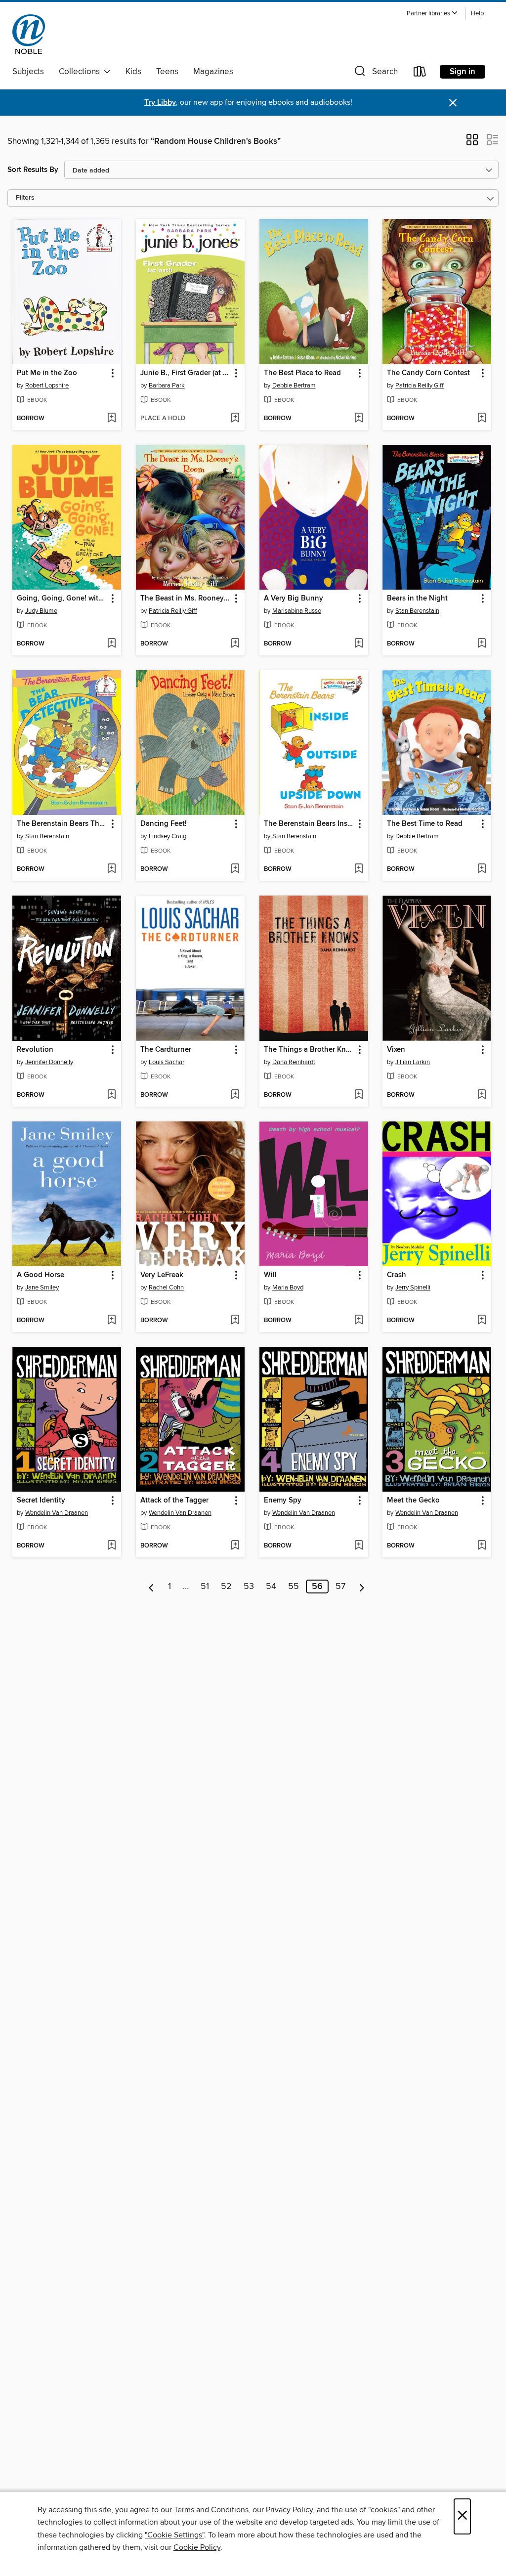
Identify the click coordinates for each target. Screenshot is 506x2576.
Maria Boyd (288, 1288)
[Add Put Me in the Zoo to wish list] (111, 419)
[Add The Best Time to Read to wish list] (482, 869)
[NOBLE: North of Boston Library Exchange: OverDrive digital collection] (29, 34)
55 (294, 1587)
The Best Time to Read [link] (425, 824)
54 (271, 1587)
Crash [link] (397, 1275)
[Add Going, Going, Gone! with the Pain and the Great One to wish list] (111, 644)
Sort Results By (33, 170)
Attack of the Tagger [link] (174, 1501)
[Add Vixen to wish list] (482, 1095)
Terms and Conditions (211, 2510)
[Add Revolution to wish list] (111, 1095)
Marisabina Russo (297, 611)
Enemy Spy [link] (283, 1501)
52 (226, 1587)
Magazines (213, 72)
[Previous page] (151, 1587)
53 (249, 1587)
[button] (432, 14)
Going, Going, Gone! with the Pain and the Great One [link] (62, 599)
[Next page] (362, 1587)
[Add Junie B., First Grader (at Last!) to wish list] (235, 419)
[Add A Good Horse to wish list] (111, 1321)
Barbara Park (167, 386)
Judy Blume (41, 611)
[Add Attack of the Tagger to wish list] (235, 1546)
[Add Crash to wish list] (482, 1321)
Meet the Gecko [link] (413, 1501)
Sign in (463, 72)
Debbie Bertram (294, 386)
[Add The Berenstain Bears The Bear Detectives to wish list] (111, 869)
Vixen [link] (396, 1050)
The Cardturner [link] (166, 1050)
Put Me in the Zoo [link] (47, 373)
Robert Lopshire (47, 386)
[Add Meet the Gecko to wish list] (482, 1546)
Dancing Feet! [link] (164, 824)
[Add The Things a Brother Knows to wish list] (358, 1095)
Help (477, 14)
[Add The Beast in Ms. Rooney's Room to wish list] (235, 644)
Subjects (28, 72)
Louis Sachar (167, 1062)
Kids (133, 72)
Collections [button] (81, 72)
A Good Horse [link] (41, 1275)
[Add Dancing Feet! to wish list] (235, 869)
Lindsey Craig (168, 836)
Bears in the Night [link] (417, 599)
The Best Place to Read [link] (302, 373)
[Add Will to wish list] (358, 1321)
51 (205, 1587)
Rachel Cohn (166, 1288)
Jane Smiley (42, 1288)
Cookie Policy (197, 2547)
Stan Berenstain (417, 611)
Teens (167, 72)
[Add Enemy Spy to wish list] (358, 1546)
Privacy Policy (289, 2510)
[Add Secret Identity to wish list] (111, 1546)
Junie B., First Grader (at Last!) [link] (186, 373)
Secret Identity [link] (41, 1501)
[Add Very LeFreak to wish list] (235, 1321)
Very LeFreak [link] (162, 1275)
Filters (25, 198)
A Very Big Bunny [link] (294, 599)
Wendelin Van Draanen (57, 1513)
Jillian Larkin (413, 1062)
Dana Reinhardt (294, 1062)
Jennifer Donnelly (49, 1062)
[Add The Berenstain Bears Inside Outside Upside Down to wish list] (358, 869)
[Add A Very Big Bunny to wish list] (358, 644)
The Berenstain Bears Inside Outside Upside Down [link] (309, 824)
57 (340, 1587)
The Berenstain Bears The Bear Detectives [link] (62, 824)
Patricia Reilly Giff (420, 386)
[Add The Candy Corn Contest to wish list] (482, 419)
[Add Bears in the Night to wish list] (482, 644)
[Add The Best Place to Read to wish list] (358, 419)
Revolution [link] (35, 1050)
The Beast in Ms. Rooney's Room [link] (186, 599)
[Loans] (420, 73)
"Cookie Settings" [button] (174, 2535)
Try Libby (160, 103)
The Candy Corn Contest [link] (428, 373)
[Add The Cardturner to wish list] (235, 1095)
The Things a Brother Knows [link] (309, 1050)
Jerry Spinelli (413, 1288)
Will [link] (270, 1275)
